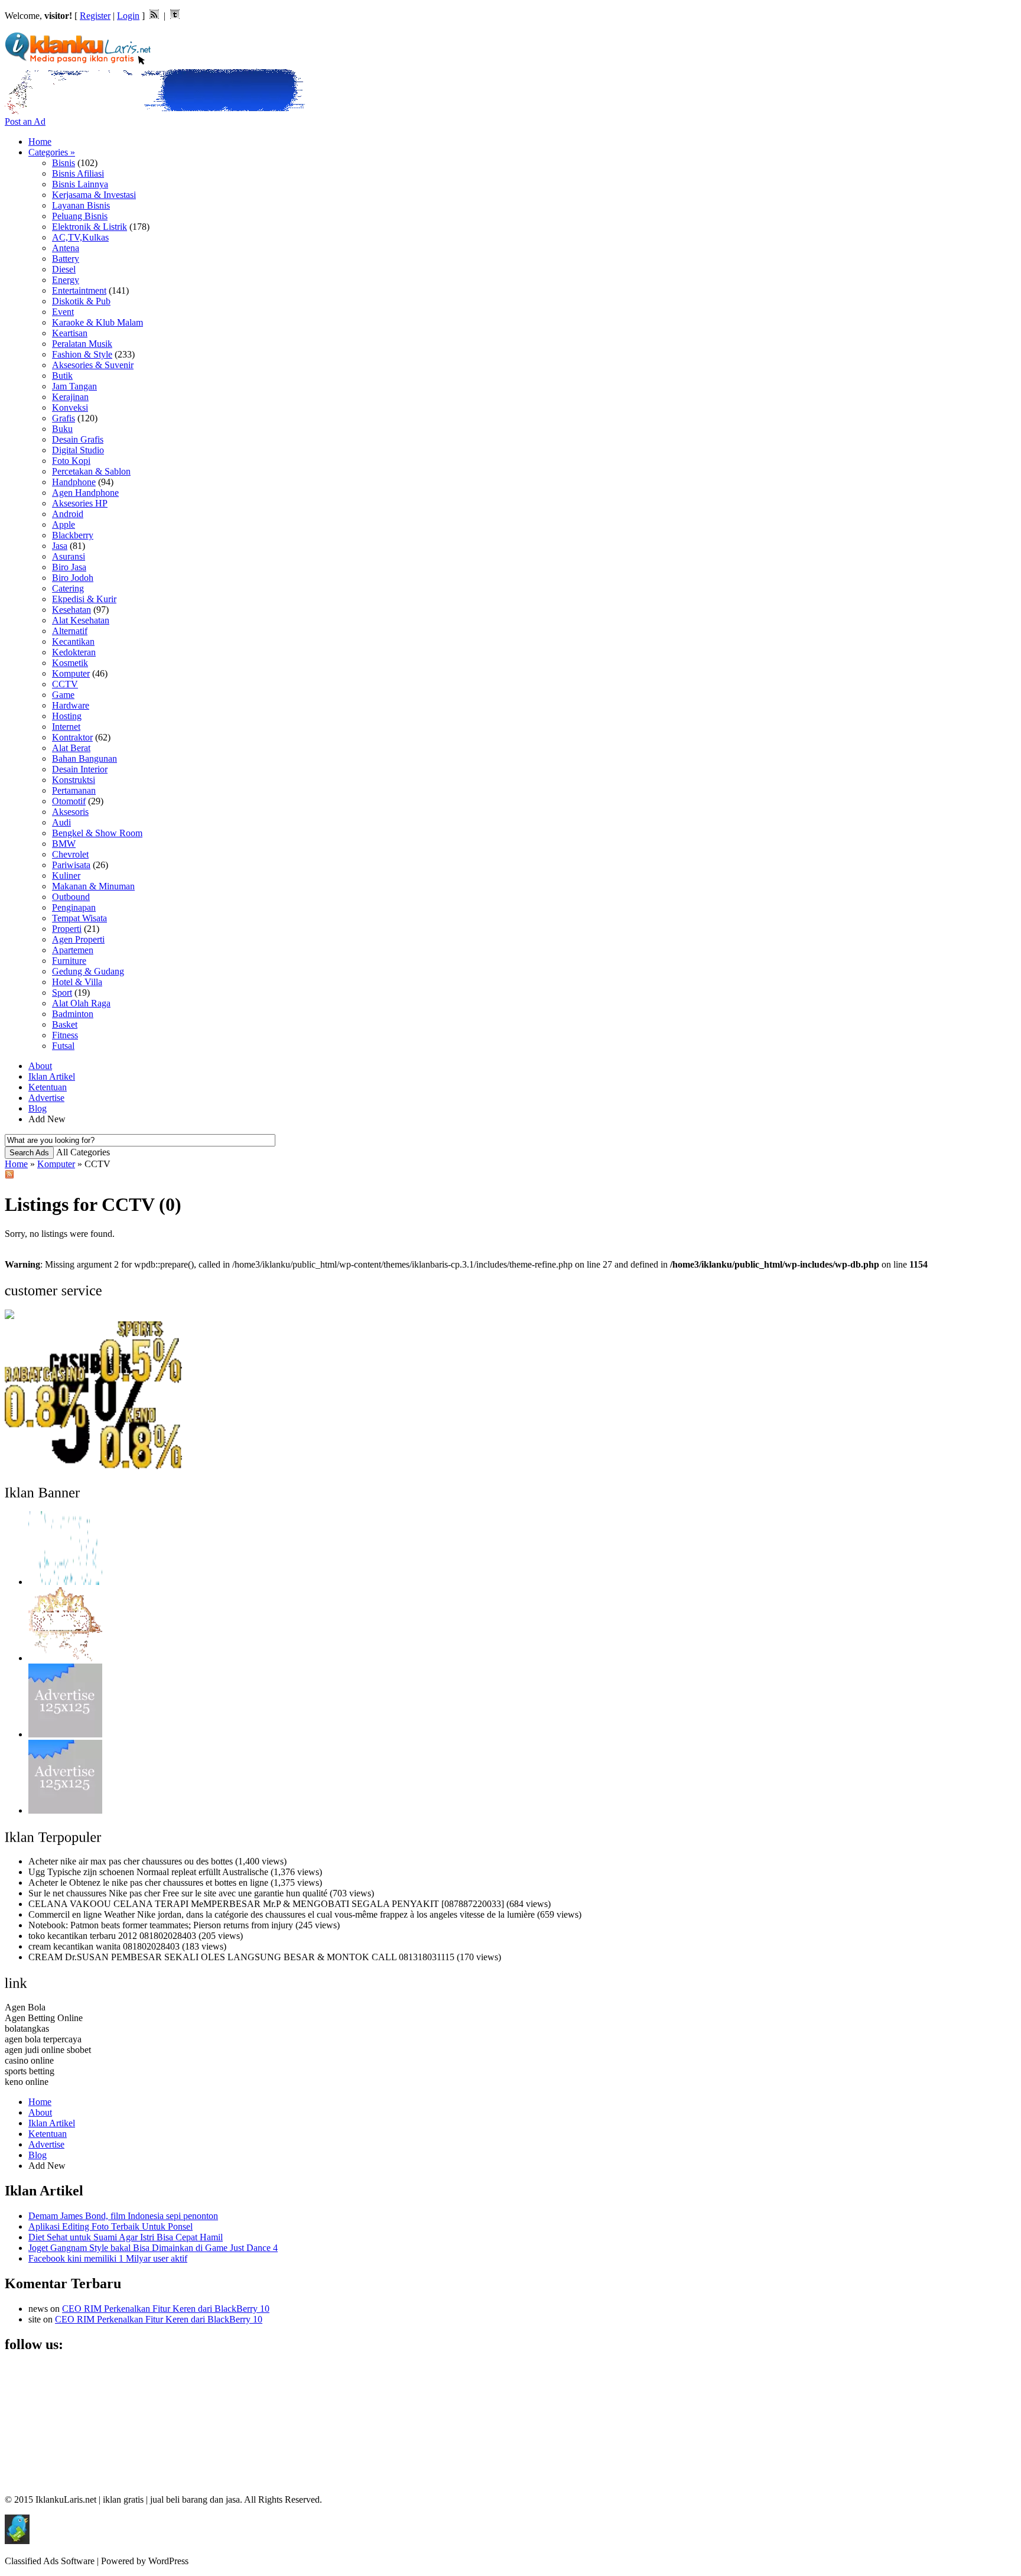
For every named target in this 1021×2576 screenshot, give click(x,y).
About (40, 1066)
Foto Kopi (71, 461)
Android (68, 514)
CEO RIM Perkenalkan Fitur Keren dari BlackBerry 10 (166, 2309)
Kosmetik (70, 663)
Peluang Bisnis (80, 216)
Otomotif (69, 801)
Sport (62, 993)
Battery (66, 259)
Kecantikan (73, 641)
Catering (68, 588)
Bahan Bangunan (84, 758)
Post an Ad (25, 121)
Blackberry (73, 535)
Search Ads (29, 1153)
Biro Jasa (69, 567)
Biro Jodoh (73, 578)
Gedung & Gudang (88, 971)
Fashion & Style (82, 354)
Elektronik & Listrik (90, 227)
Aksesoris (70, 812)
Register (95, 16)
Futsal (63, 1046)
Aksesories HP (80, 503)
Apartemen (73, 950)
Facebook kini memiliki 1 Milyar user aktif (108, 2258)
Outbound (71, 897)
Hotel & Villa (77, 982)
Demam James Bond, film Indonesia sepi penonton (123, 2216)
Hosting (67, 716)
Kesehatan (71, 610)
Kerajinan (70, 397)
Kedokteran (74, 652)
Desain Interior (80, 769)
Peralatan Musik (82, 344)
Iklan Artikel (52, 1076)
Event (63, 312)
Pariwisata (71, 865)
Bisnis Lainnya (80, 184)
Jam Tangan (74, 386)
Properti (67, 929)
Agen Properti (78, 939)
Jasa (60, 546)
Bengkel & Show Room (97, 833)
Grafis (64, 418)
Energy (66, 280)
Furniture (69, 961)
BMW (64, 844)
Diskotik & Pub (81, 301)
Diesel (64, 269)
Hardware (71, 705)
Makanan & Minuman (93, 886)
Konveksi (70, 407)
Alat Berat (71, 748)
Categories (52, 152)
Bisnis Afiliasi (78, 173)
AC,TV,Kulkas (80, 237)
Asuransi (69, 556)
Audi (61, 822)
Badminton (73, 1014)
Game (63, 695)
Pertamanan (74, 790)
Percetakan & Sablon (91, 471)
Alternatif (70, 631)
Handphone (74, 482)
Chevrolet (70, 854)
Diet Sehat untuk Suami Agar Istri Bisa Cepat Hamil (126, 2237)
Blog (38, 1108)
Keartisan (70, 333)
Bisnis (64, 163)
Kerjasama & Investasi (94, 195)
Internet (66, 727)
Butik (62, 376)
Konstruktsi (74, 780)
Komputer (71, 673)
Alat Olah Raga (81, 1003)
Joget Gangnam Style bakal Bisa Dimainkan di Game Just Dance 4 (153, 2248)
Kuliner (66, 876)
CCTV (65, 684)
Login (128, 16)
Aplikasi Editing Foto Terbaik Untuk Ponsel (110, 2226)
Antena (66, 248)
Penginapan (74, 907)
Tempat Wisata (79, 918)
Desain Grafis (78, 439)
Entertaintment (79, 290)
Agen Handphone (85, 493)
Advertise (46, 1098)
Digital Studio (78, 450)
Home (40, 142)
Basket (65, 1024)
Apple (64, 524)
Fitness (65, 1035)
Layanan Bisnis (81, 205)
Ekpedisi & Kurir (84, 599)
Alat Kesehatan (81, 620)
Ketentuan (48, 1087)
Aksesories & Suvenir (93, 365)
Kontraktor (72, 737)
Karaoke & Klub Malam (97, 322)
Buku (62, 429)
